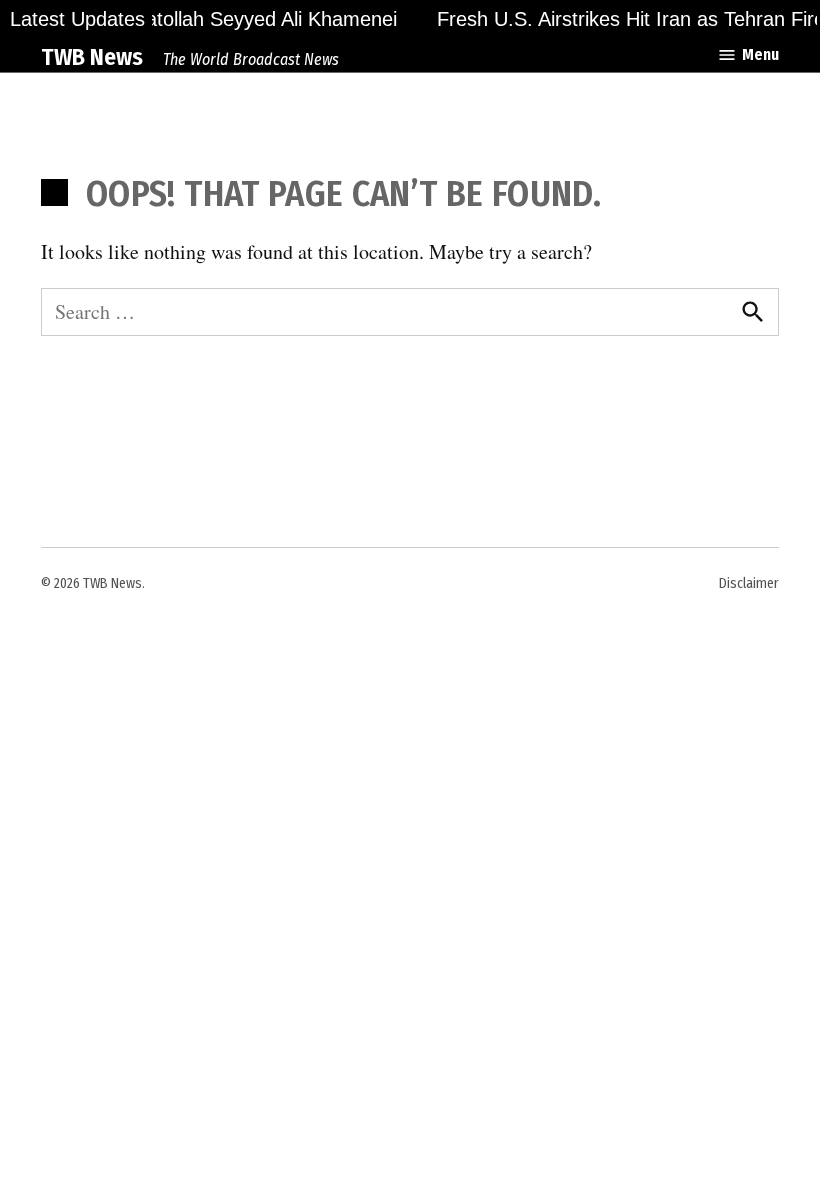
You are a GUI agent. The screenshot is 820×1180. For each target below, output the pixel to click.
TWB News (92, 57)
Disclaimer (749, 583)
